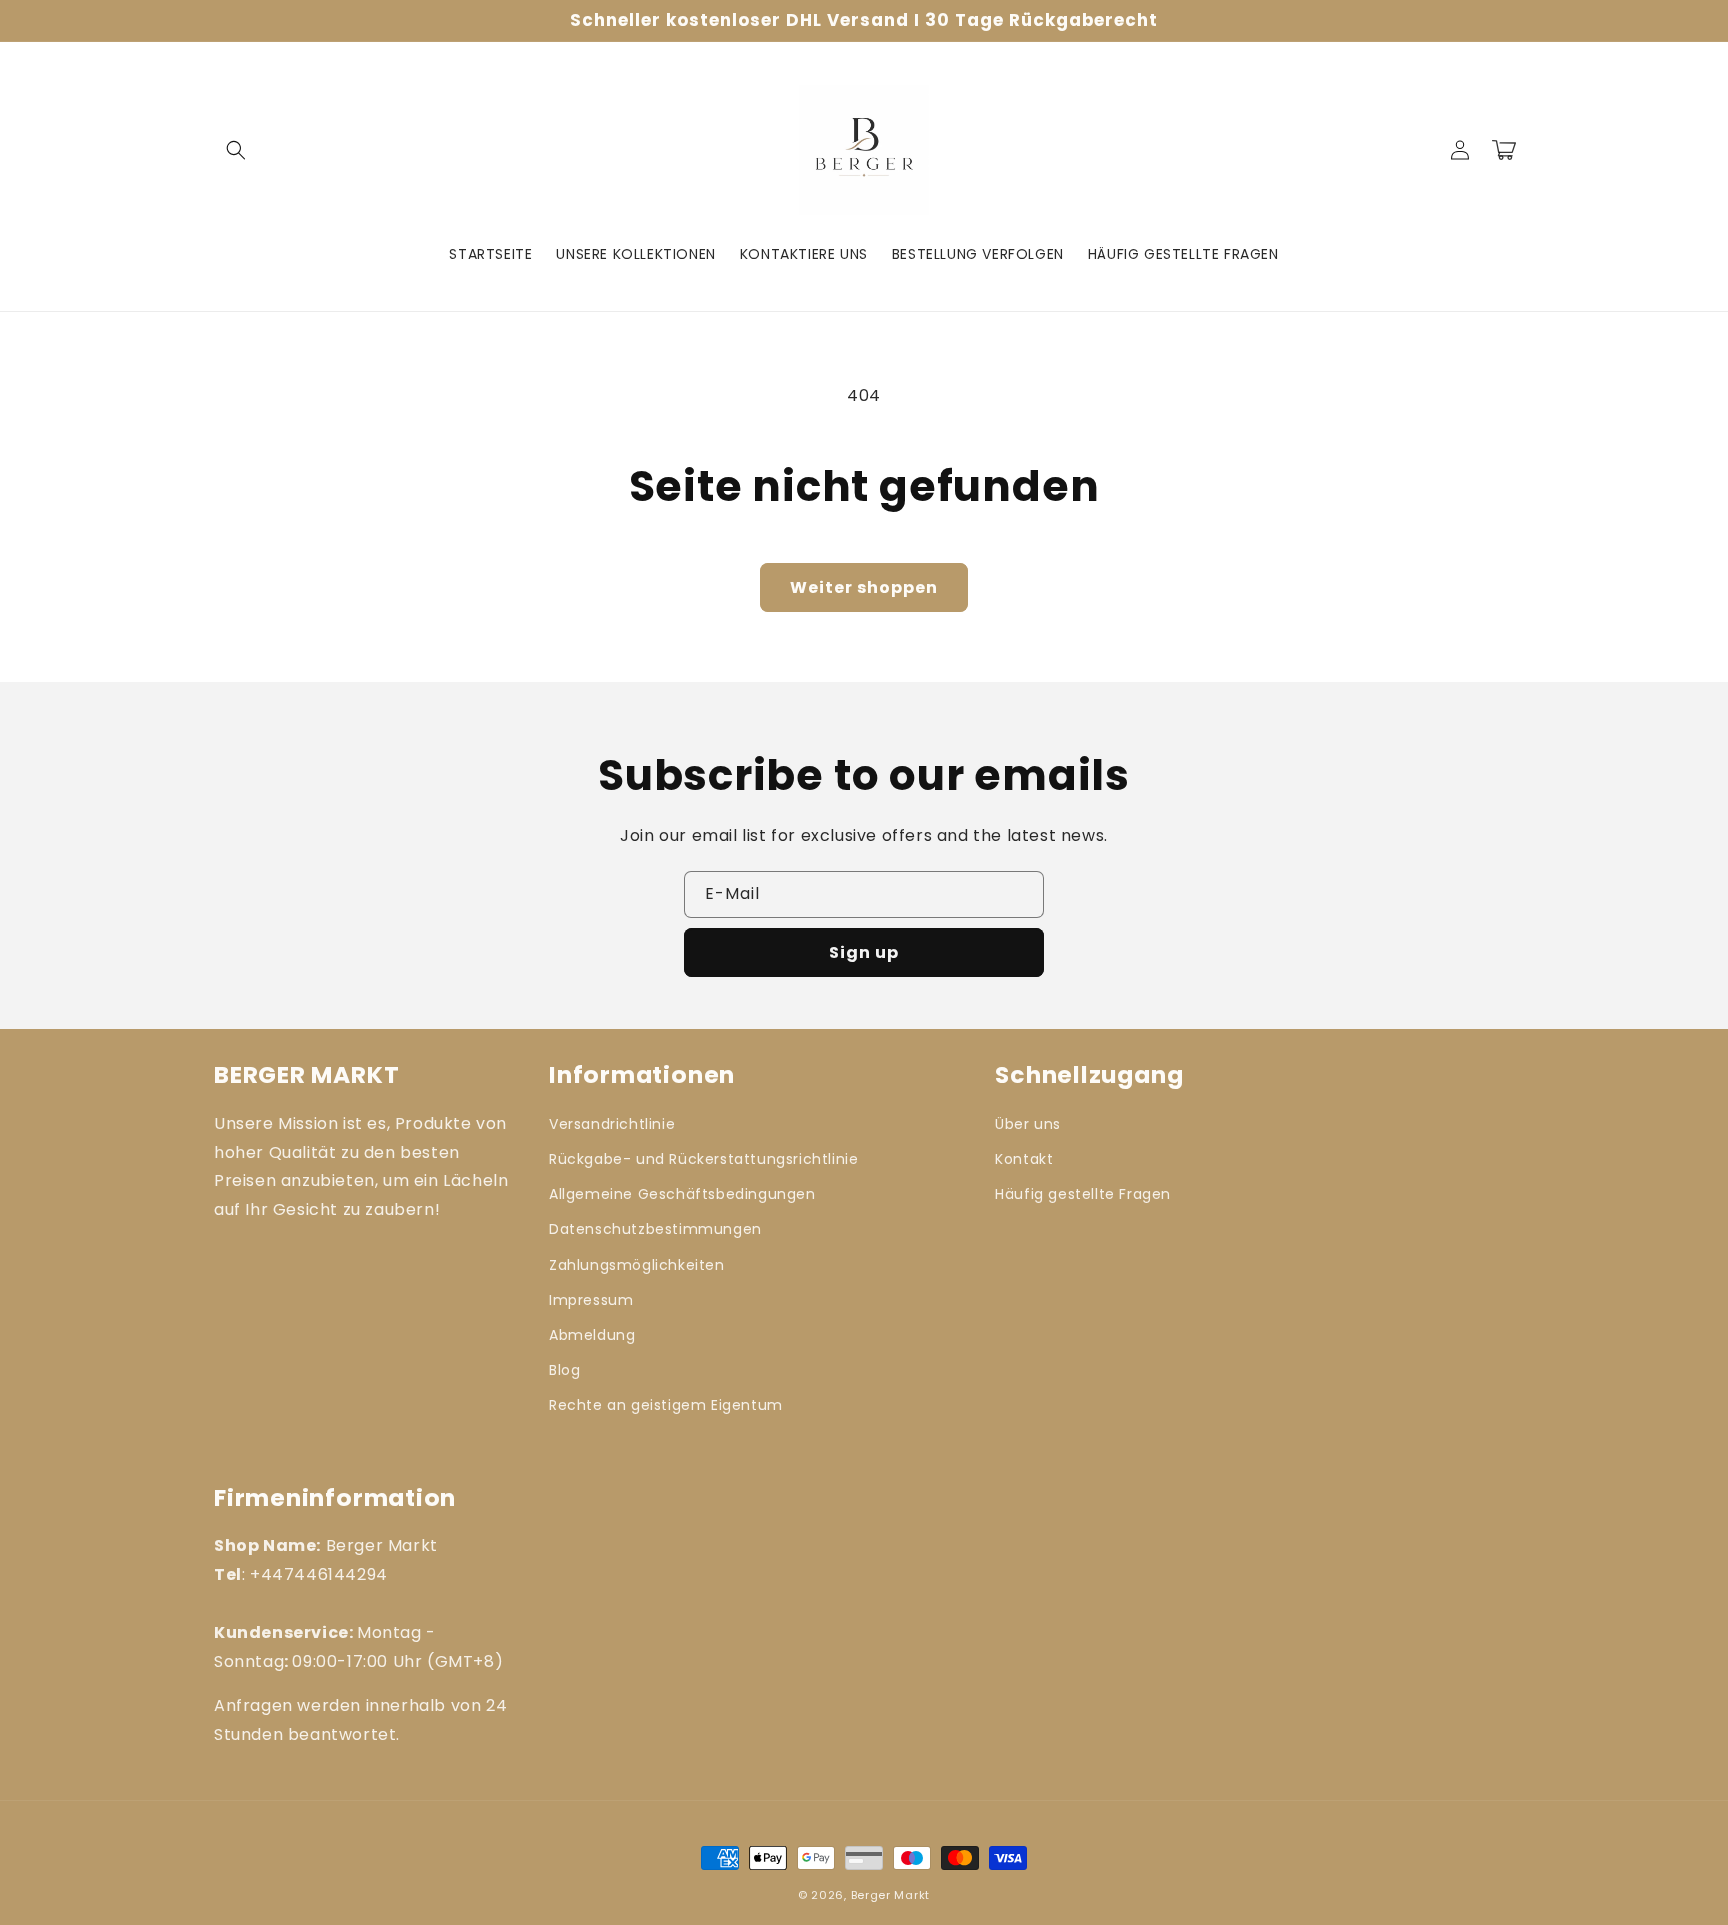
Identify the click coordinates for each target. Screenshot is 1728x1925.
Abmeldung (592, 1335)
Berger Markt (890, 1895)
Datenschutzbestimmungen (655, 1229)
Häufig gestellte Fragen (1083, 1194)
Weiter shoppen (864, 587)
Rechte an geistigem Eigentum (666, 1405)
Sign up (864, 952)
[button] (236, 150)
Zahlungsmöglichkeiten (637, 1265)
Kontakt (1024, 1159)
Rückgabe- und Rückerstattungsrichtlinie (703, 1159)
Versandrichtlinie (612, 1124)
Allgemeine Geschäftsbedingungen (682, 1194)
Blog (564, 1370)
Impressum (591, 1300)
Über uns (1028, 1124)
